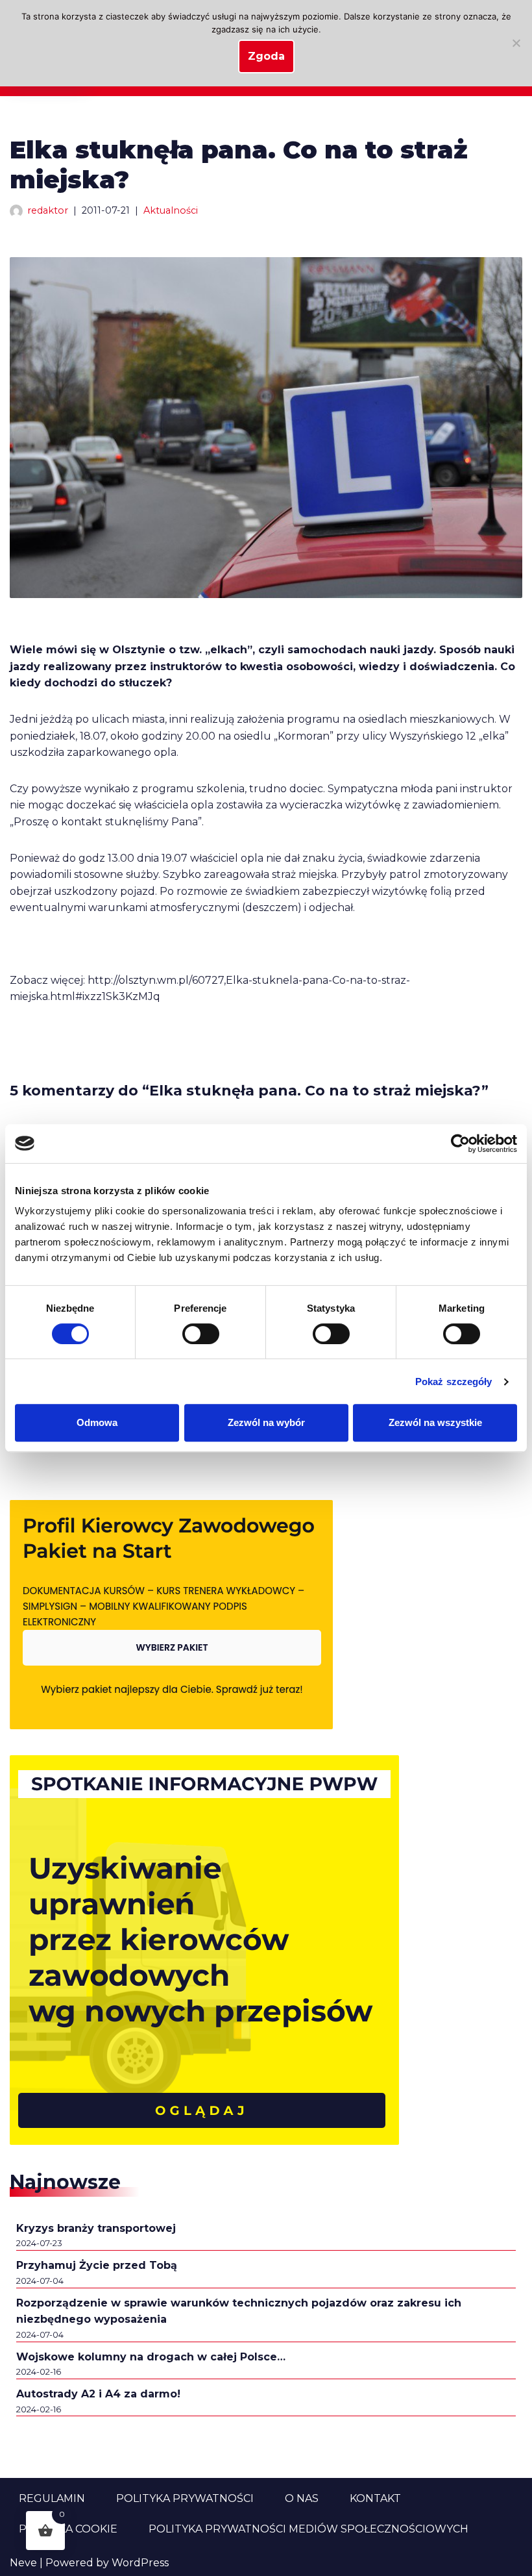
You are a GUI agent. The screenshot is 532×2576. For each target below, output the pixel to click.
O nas (302, 2498)
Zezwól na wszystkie (435, 1422)
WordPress (140, 2563)
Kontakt (375, 2498)
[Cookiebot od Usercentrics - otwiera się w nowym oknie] (460, 1144)
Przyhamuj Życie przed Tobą (97, 2265)
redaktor (48, 210)
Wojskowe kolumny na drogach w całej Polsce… (151, 2357)
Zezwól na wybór (266, 1422)
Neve (23, 2563)
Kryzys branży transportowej (96, 2228)
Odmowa (97, 1422)
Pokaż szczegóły (454, 1382)
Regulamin (52, 2498)
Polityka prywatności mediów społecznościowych (308, 2529)
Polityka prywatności (185, 2498)
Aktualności (171, 210)
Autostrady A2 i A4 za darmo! (98, 2394)
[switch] (201, 1334)
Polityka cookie (68, 2529)
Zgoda (266, 56)
